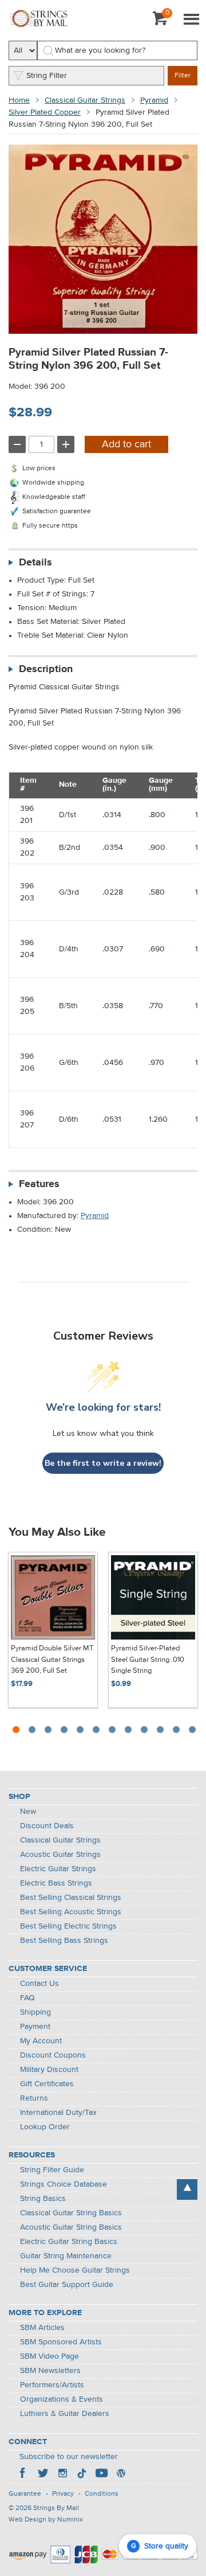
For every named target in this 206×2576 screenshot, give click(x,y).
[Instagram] (62, 2474)
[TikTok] (82, 2474)
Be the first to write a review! (103, 1463)
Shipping (35, 2012)
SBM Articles (42, 2328)
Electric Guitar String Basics (69, 2242)
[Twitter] (43, 2474)
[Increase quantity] (66, 444)
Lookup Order (45, 2127)
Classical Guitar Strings (85, 100)
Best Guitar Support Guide (67, 2285)
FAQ (27, 1998)
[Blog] (121, 2474)
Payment (35, 2027)
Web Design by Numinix (46, 2520)
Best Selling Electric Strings (68, 1926)
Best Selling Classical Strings (71, 1898)
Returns (34, 2098)
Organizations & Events (62, 2399)
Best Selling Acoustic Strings (71, 1912)
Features (39, 1184)
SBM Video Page (49, 2356)
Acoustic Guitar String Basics (71, 2227)
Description (46, 669)
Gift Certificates (47, 2084)
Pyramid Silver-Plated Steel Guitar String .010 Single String (148, 1660)
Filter (183, 76)
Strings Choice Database (64, 2184)
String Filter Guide (52, 2170)
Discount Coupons (53, 2055)
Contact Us (39, 1984)
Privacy (63, 2494)
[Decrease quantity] (17, 444)
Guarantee (25, 2494)
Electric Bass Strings (56, 1883)
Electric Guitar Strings (58, 1869)
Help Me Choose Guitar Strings (75, 2270)
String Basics (43, 2199)
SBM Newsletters (50, 2371)
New (28, 1812)
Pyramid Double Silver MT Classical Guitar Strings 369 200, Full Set (52, 1660)
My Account (41, 2041)
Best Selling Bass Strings (64, 1941)
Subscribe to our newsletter (69, 2457)
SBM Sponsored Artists (61, 2342)
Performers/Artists (52, 2385)
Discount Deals (47, 1826)
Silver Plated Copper (45, 112)
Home (19, 100)
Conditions (102, 2494)
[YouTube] (101, 2474)
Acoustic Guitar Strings (60, 1855)
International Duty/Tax (58, 2113)
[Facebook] (23, 2474)
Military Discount (49, 2070)
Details (35, 563)
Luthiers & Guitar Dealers (65, 2414)
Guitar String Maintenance (66, 2256)
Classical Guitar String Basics (71, 2213)
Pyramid (154, 100)
